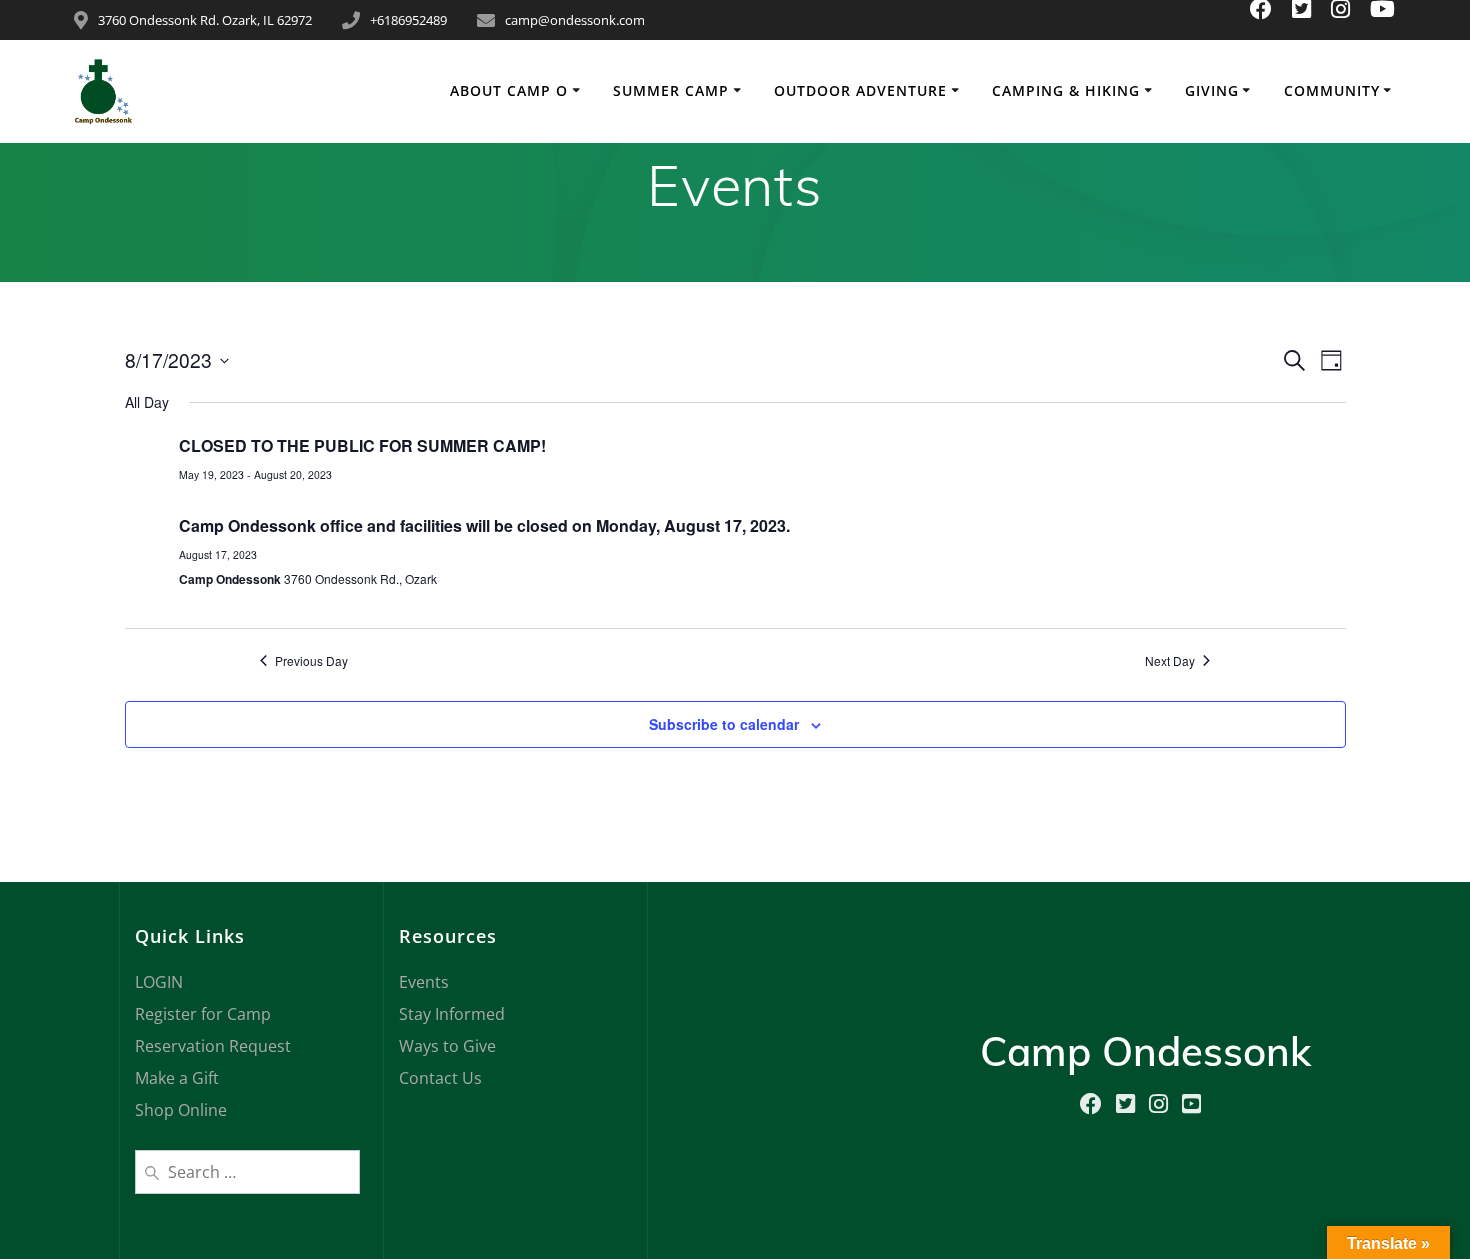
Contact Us (440, 1078)
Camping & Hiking (1066, 90)
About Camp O (509, 90)
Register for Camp (203, 1014)
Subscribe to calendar (724, 724)
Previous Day (311, 661)
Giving (1212, 90)
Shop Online (181, 1110)
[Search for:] (247, 1170)
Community (1332, 90)
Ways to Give (447, 1046)
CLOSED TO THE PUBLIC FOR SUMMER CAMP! (362, 445)
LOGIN (159, 982)
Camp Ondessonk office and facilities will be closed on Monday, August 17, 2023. (484, 525)
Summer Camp (671, 90)
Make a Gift (177, 1078)
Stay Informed (452, 1014)
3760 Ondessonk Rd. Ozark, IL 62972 (205, 20)
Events (424, 982)
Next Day (1170, 661)
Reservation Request (213, 1046)
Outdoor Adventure (860, 90)
